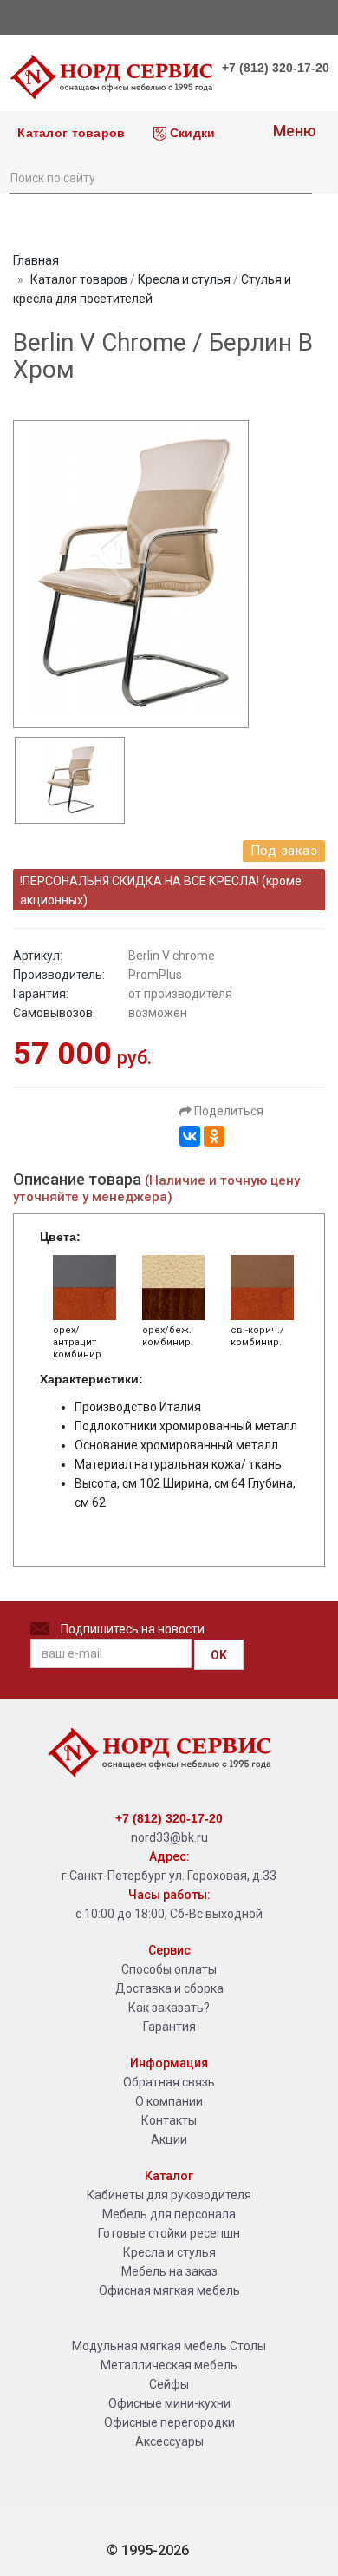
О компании (169, 2101)
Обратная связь (169, 2082)
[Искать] (298, 176)
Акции (169, 2139)
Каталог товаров (69, 133)
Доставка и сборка (169, 1988)
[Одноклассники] (214, 1136)
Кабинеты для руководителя (169, 2195)
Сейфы (169, 2384)
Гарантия (169, 2027)
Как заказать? (169, 2008)
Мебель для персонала (169, 2214)
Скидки (191, 133)
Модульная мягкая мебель (149, 2346)
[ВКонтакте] (190, 1136)
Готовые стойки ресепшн (169, 2233)
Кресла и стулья (184, 279)
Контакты (169, 2120)
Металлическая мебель (169, 2365)
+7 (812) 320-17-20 (276, 68)
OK (219, 1655)
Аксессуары (169, 2441)
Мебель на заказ (169, 2271)
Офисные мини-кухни (169, 2403)
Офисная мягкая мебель (169, 2290)
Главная (36, 260)
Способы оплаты (169, 1969)
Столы (248, 2346)
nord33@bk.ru (169, 1837)
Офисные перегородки (169, 2422)
